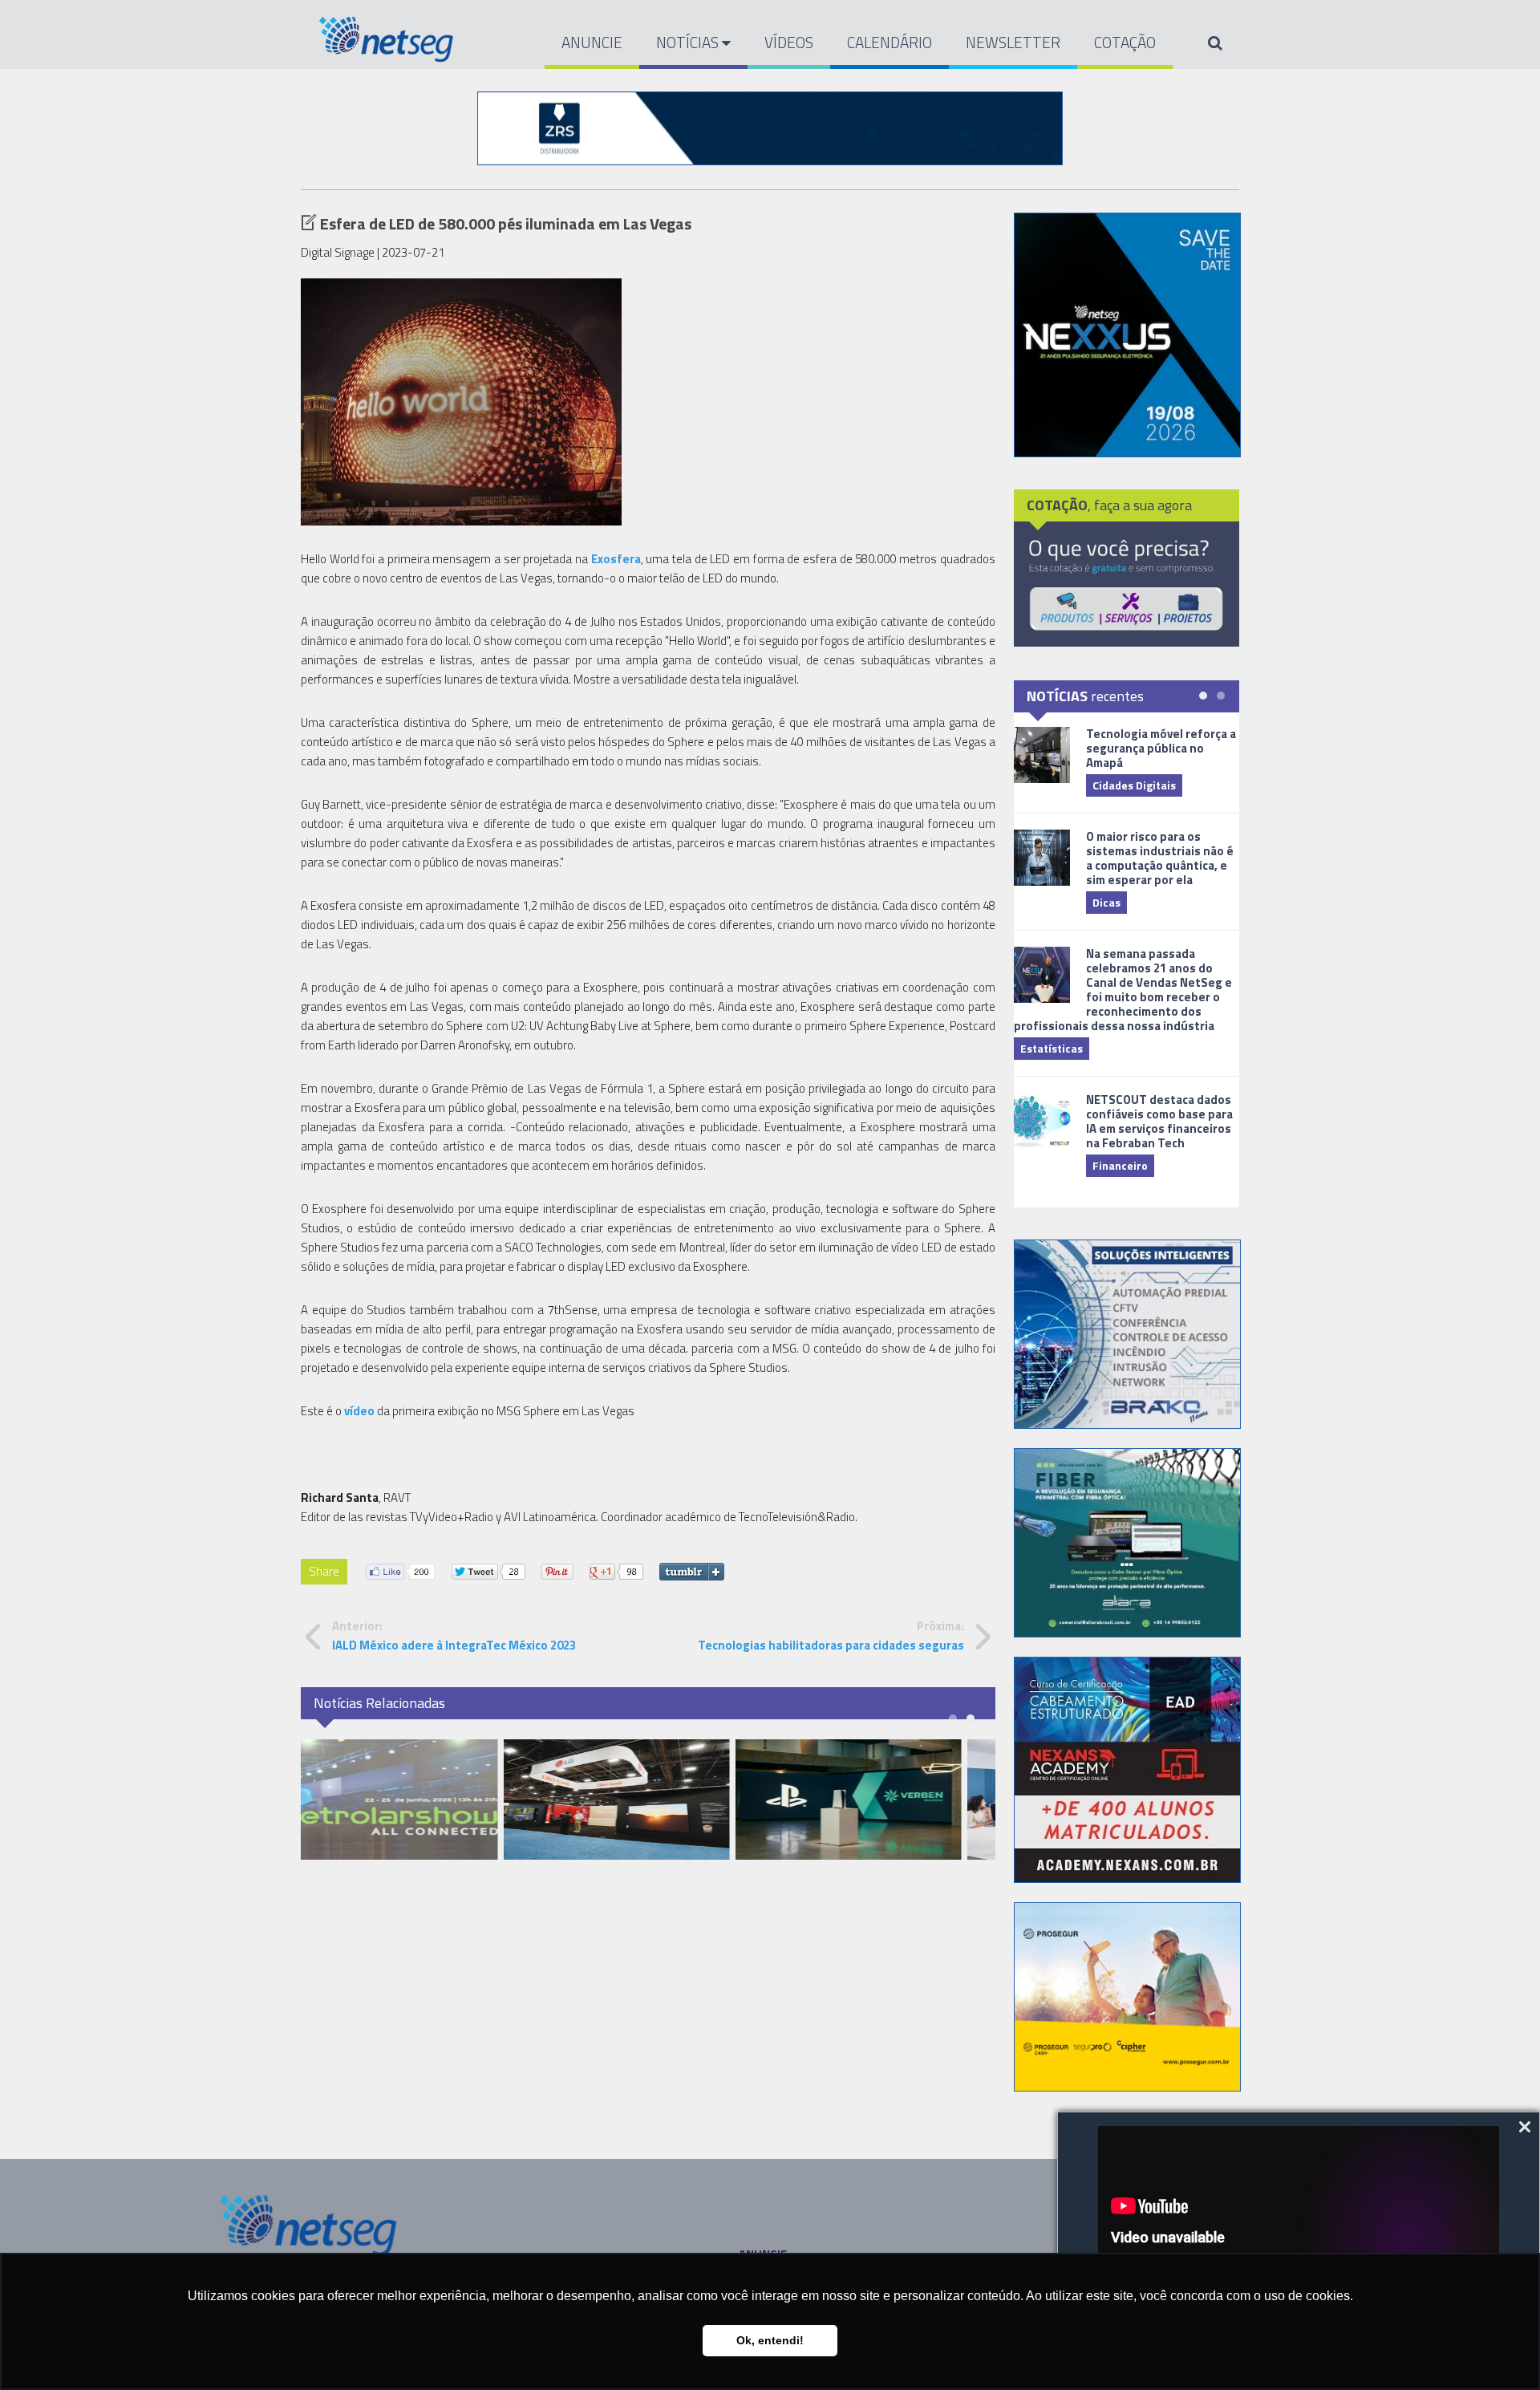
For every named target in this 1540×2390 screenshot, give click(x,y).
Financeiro (1120, 1165)
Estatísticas (1052, 1048)
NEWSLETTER (1013, 42)
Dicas (1106, 902)
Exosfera (616, 559)
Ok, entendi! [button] (770, 2340)
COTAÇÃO (1125, 42)
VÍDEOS (789, 42)
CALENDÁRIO (890, 42)
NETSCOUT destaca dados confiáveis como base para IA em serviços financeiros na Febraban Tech (1159, 1121)
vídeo (359, 1411)
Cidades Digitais (1134, 785)
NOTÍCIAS (689, 42)
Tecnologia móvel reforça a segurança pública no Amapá (1161, 748)
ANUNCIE (592, 42)
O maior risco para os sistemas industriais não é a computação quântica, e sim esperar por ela (1160, 858)
